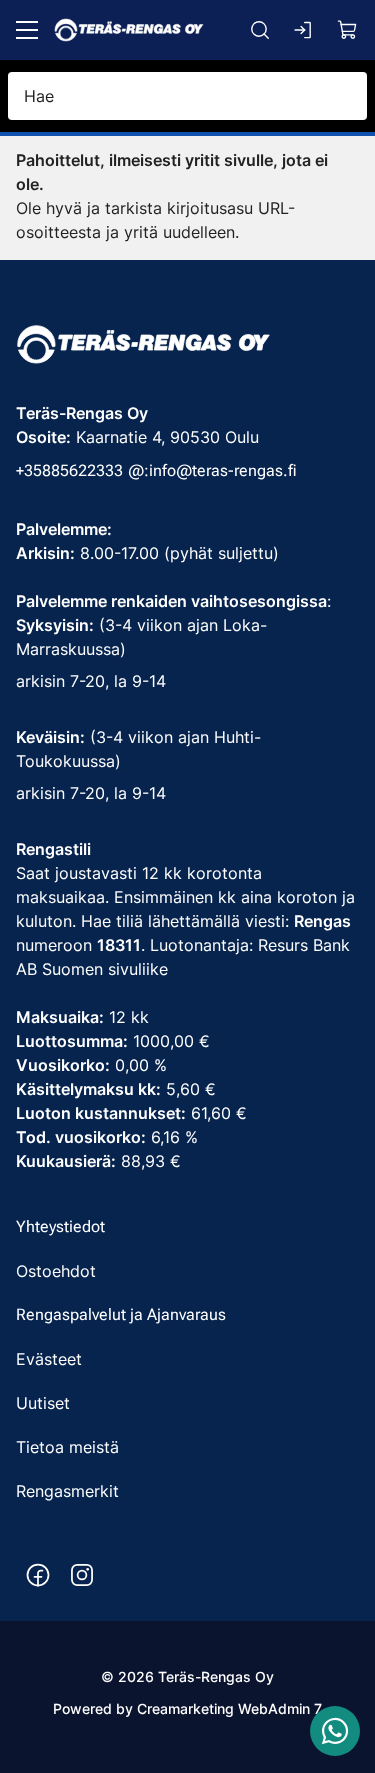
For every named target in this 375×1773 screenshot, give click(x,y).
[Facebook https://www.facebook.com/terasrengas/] (38, 1575)
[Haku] (260, 30)
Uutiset (43, 1403)
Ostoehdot (56, 1271)
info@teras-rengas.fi (223, 470)
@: (138, 470)
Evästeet (49, 1359)
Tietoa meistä (67, 1447)
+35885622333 (69, 470)
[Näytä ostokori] (348, 30)
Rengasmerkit (67, 1491)
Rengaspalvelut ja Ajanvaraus (121, 1314)
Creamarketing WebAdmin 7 (229, 1708)
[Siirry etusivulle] (129, 30)
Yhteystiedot (60, 1226)
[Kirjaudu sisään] (304, 30)
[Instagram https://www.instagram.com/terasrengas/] (82, 1575)
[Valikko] (27, 30)
